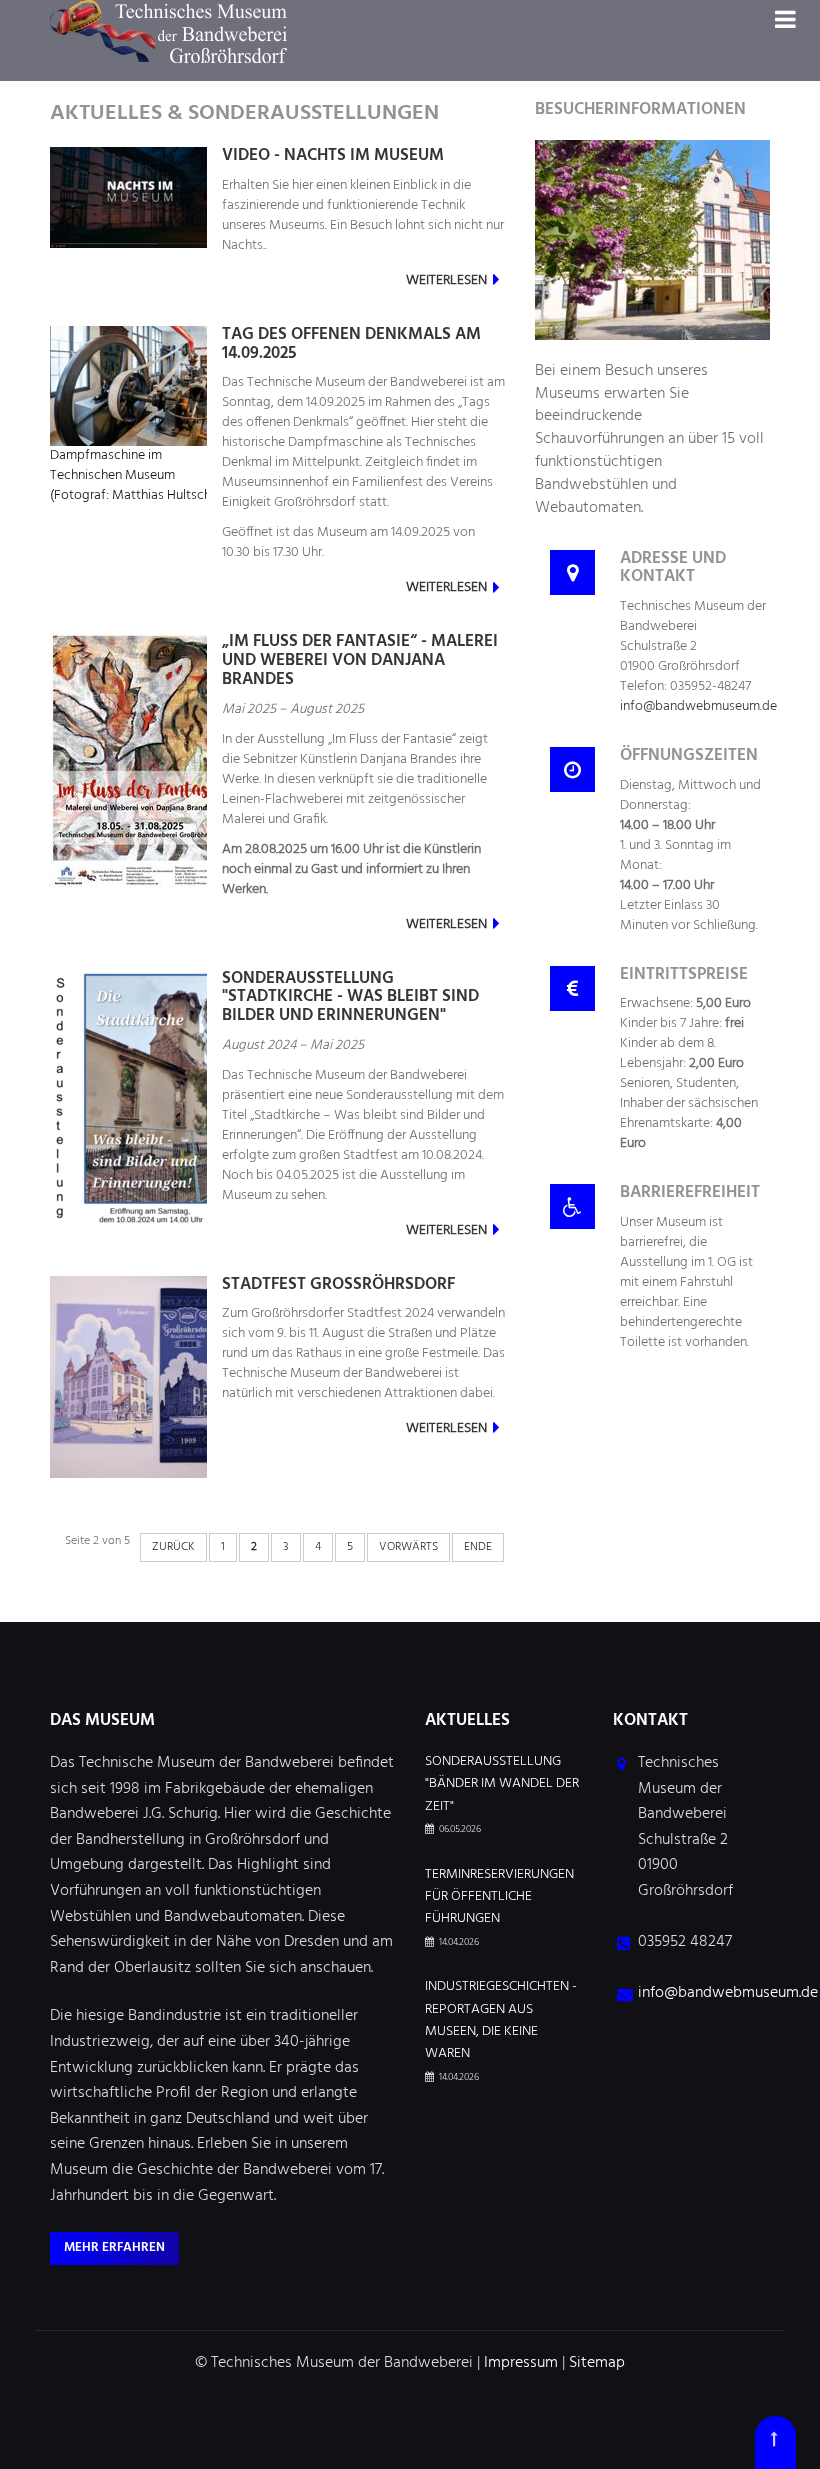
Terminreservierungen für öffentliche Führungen (499, 1897)
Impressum (521, 2363)
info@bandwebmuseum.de (698, 706)
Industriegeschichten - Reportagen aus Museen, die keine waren (501, 2020)
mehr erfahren (114, 2247)
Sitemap (597, 2363)
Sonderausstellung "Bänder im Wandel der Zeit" (502, 1784)
